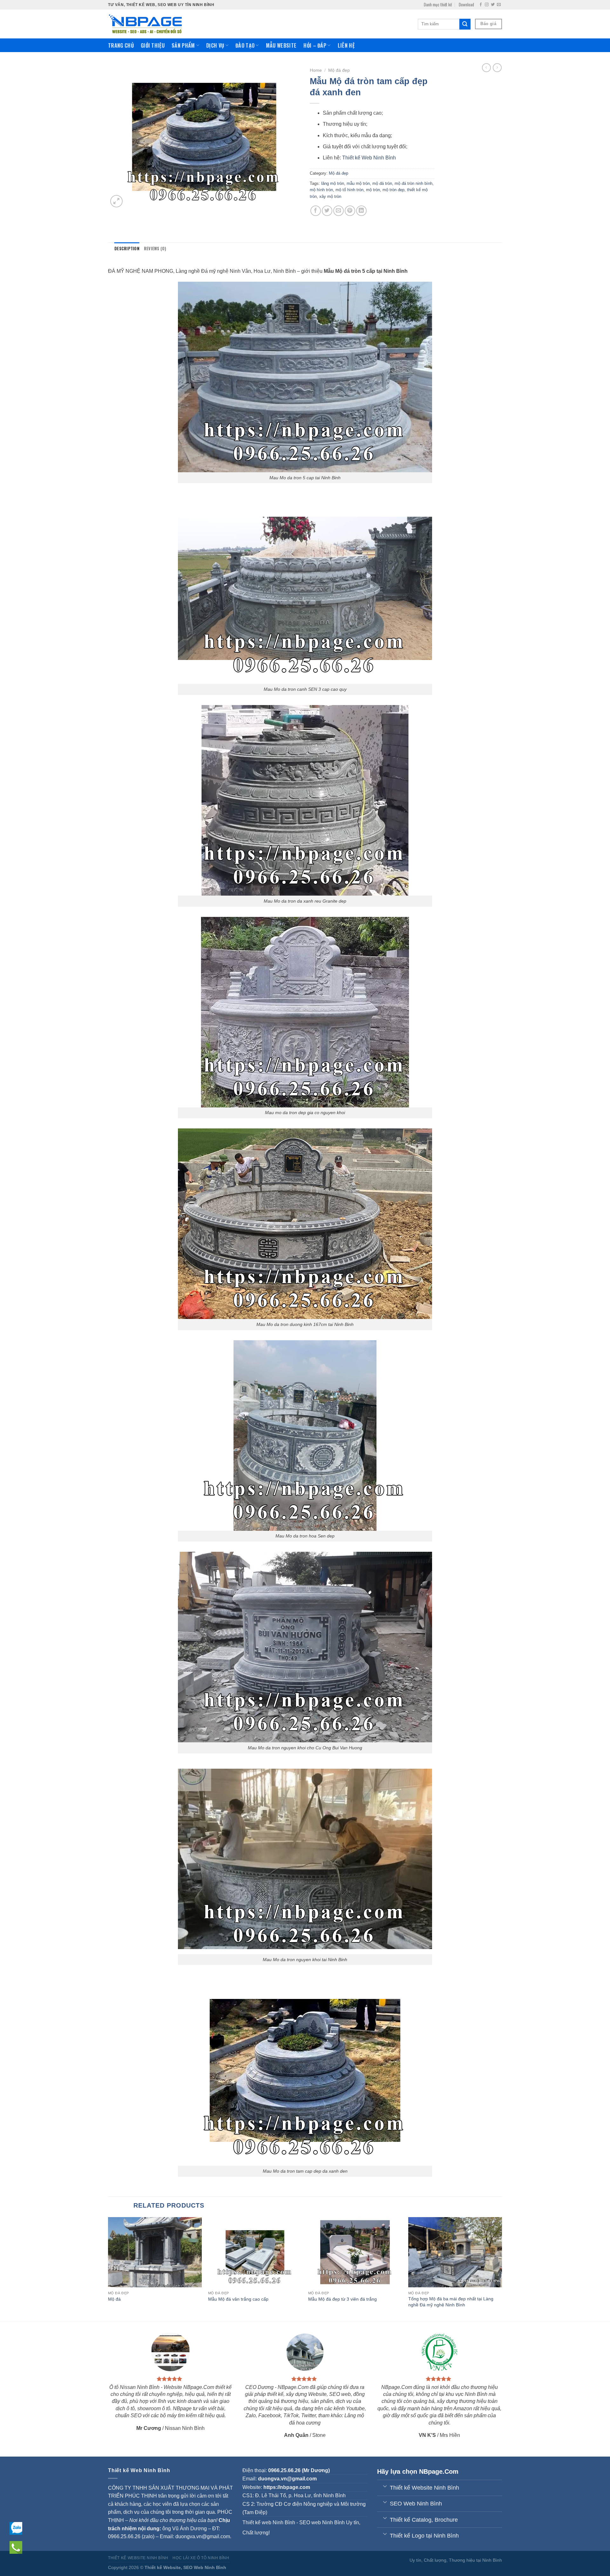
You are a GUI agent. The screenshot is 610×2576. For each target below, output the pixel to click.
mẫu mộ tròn (358, 183)
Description (127, 249)
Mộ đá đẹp (339, 70)
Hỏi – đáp (315, 45)
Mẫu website (281, 45)
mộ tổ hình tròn (349, 190)
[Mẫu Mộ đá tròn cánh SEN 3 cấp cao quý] (305, 588)
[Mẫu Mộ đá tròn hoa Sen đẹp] (305, 1435)
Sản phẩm (183, 45)
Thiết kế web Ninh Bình (269, 2522)
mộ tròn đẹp (393, 190)
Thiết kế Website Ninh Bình (138, 2558)
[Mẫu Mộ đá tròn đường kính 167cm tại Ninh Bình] (305, 1223)
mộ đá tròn (382, 183)
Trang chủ (121, 45)
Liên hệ (346, 45)
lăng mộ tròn (333, 183)
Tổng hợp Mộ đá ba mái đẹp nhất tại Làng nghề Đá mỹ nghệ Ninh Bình (451, 2302)
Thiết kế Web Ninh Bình (369, 158)
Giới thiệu (153, 45)
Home (316, 70)
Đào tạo (245, 45)
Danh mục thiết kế (438, 5)
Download (466, 5)
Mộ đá (114, 2299)
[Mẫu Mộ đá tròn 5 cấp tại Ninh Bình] (305, 377)
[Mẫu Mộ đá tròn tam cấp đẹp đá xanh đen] (305, 2070)
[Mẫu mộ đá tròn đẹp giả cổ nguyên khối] (305, 1012)
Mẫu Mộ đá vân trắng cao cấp (238, 2299)
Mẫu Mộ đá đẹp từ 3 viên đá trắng (342, 2299)
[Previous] (108, 2269)
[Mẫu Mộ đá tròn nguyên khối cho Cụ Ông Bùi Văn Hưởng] (305, 1647)
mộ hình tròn (321, 190)
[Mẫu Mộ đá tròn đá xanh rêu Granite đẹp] (305, 800)
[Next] (502, 2269)
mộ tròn (373, 190)
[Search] (465, 24)
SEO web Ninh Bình (322, 2522)
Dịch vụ (215, 45)
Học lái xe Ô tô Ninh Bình (201, 2558)
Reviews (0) (155, 249)
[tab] (127, 249)
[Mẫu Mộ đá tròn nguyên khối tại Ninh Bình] (305, 1858)
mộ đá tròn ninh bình (413, 183)
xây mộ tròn (330, 196)
